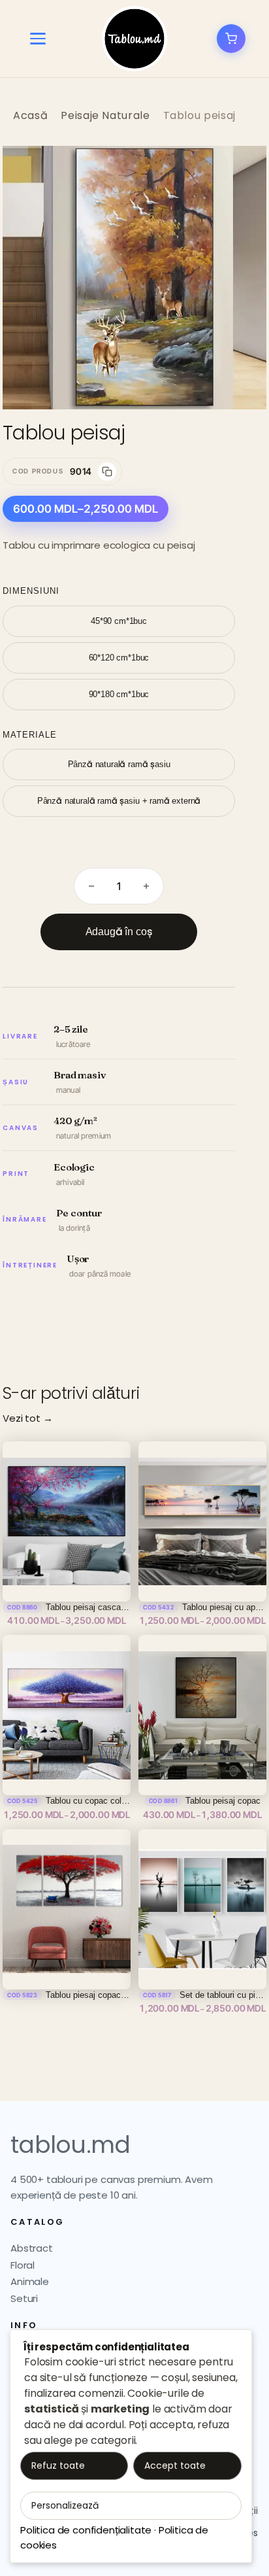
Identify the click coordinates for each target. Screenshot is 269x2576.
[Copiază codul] (107, 472)
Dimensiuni (31, 591)
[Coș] (231, 39)
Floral (23, 2265)
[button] (243, 169)
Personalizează (65, 2505)
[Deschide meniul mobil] (38, 39)
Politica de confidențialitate (86, 2530)
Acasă (30, 115)
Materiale (30, 735)
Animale (30, 2281)
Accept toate (175, 2465)
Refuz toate (58, 2465)
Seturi (24, 2298)
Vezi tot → (27, 1418)
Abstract (32, 2248)
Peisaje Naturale (105, 115)
